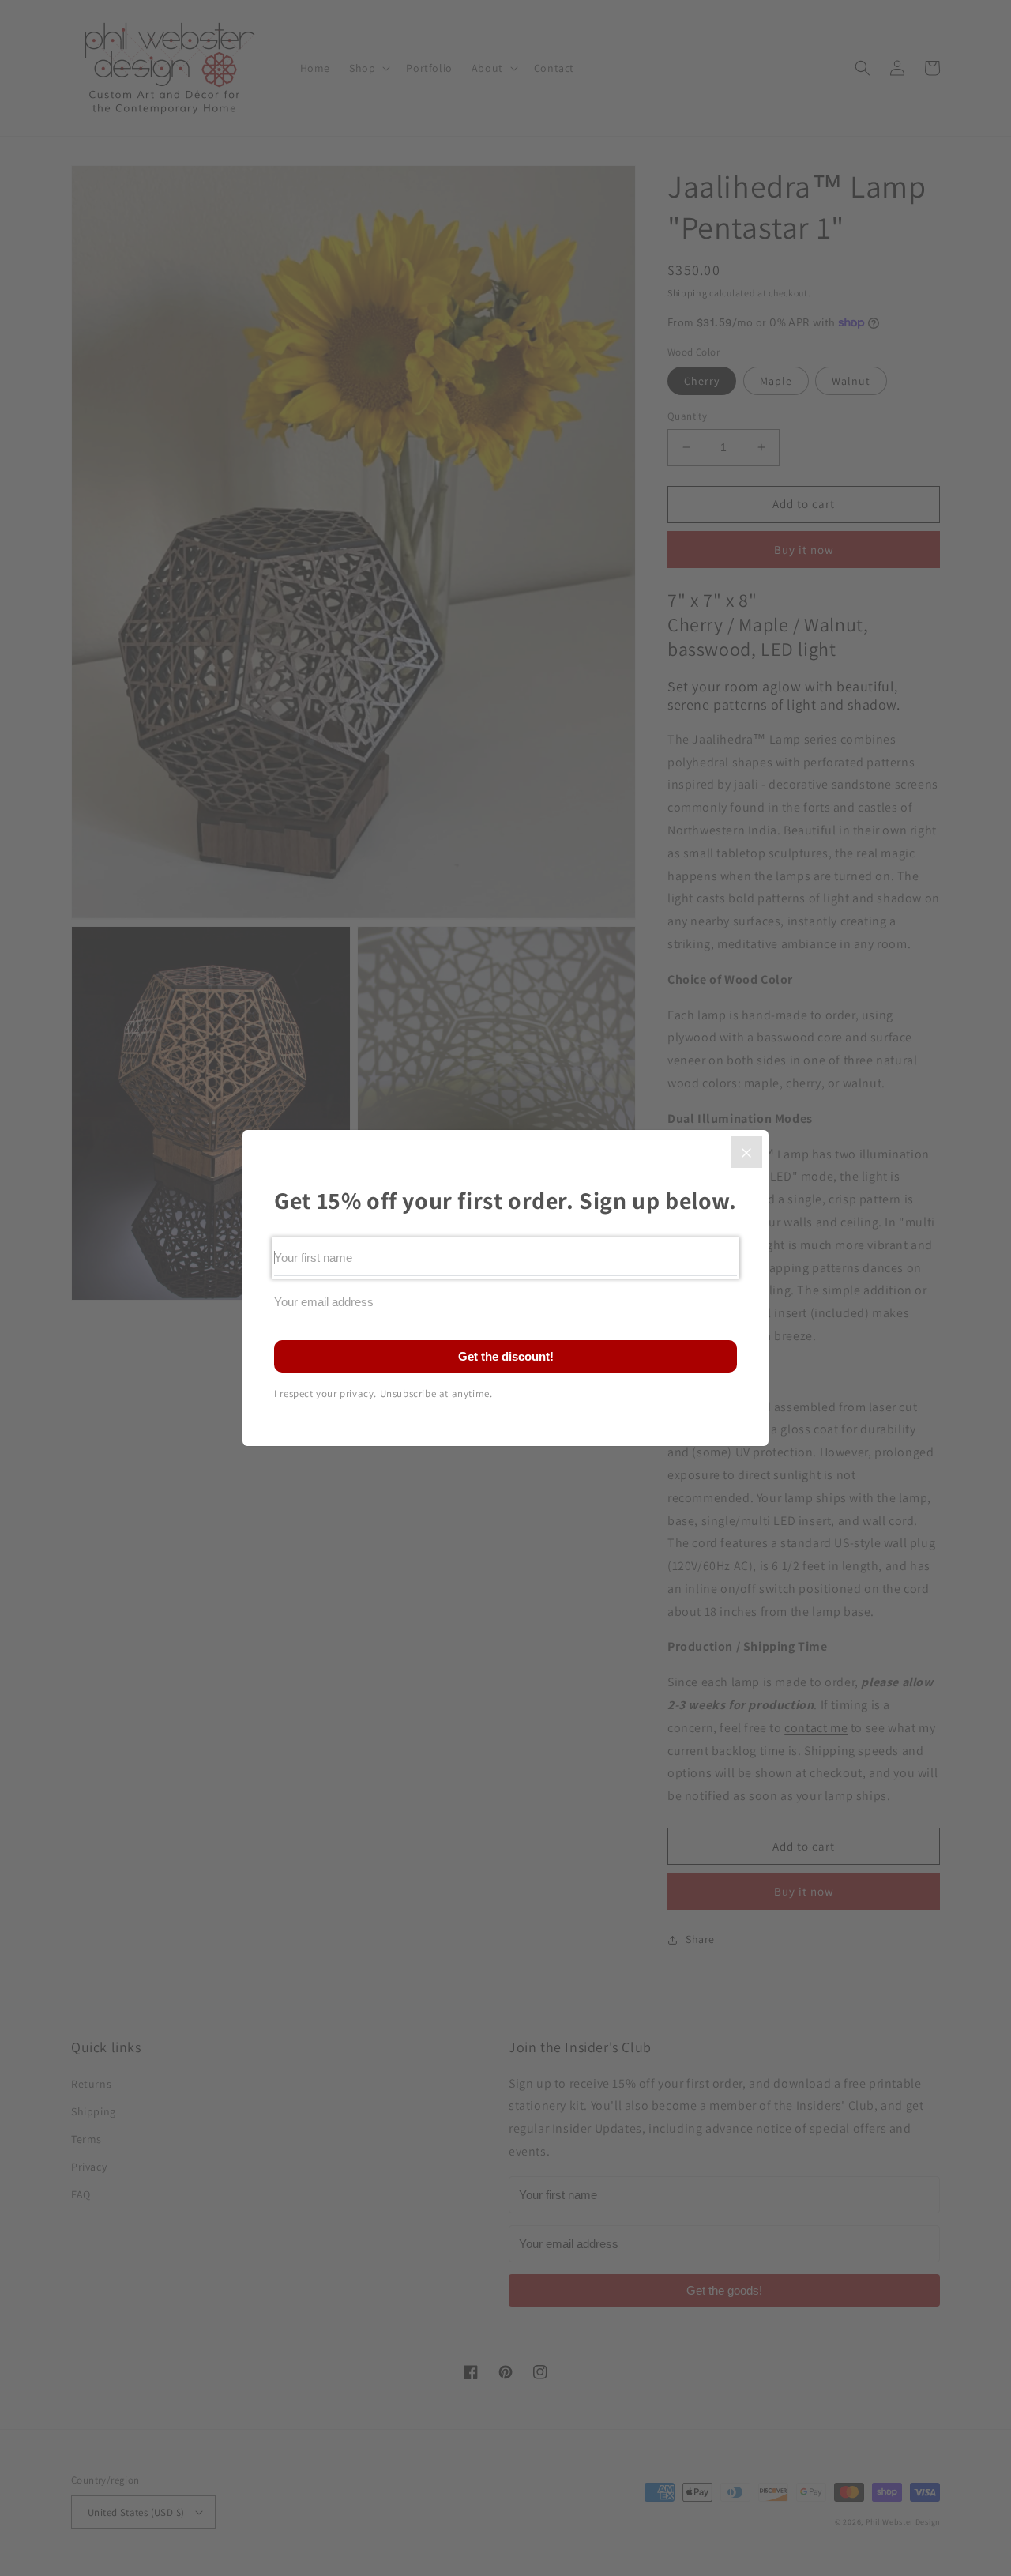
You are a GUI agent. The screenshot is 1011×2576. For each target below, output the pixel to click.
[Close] (746, 1152)
